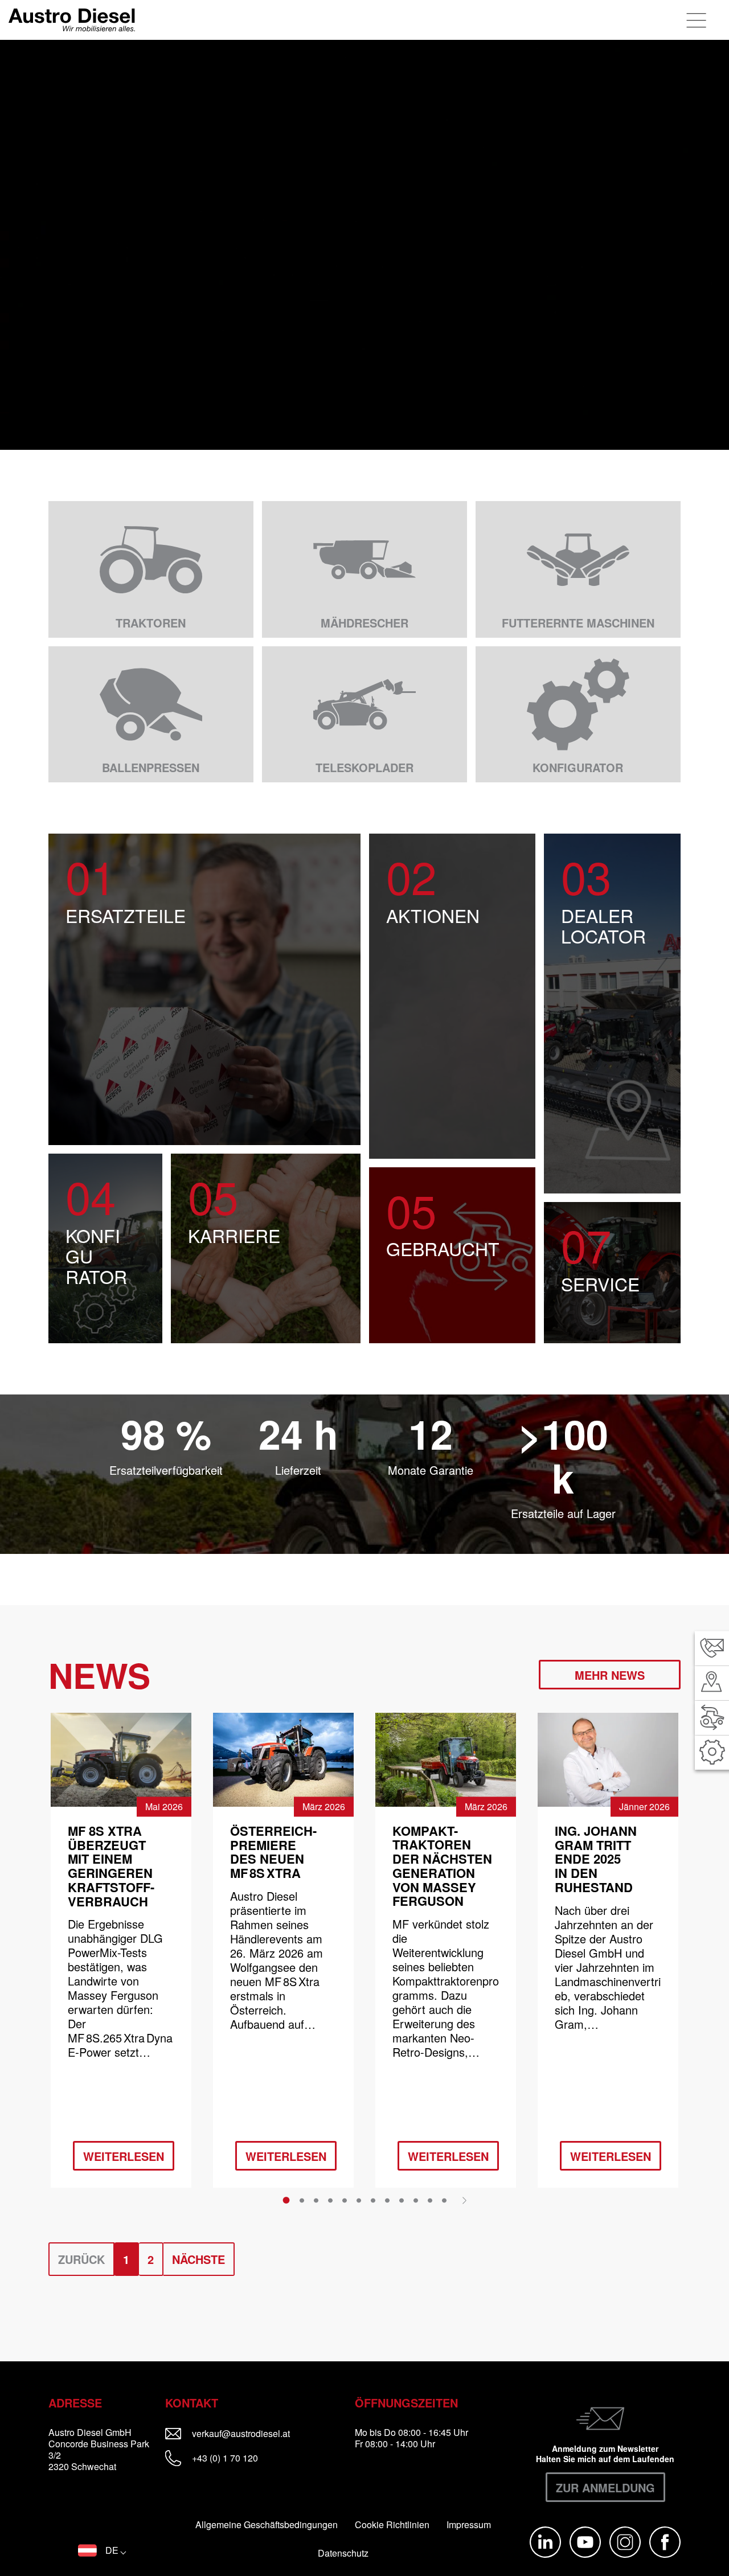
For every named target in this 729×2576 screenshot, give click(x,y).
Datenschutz (343, 2553)
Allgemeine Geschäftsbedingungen (267, 2525)
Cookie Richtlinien (392, 2525)
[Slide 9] (402, 2201)
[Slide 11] (430, 2201)
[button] (102, 2550)
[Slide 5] (345, 2201)
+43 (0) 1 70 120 (224, 2458)
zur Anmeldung (605, 2487)
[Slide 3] (316, 2201)
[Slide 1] (286, 2200)
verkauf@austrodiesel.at (268, 2433)
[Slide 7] (373, 2201)
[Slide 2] (302, 2201)
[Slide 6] (359, 2201)
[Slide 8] (387, 2201)
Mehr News (610, 1675)
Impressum (469, 2525)
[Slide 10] (416, 2201)
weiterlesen (124, 2156)
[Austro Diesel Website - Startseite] (72, 20)
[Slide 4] (330, 2201)
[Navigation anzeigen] (697, 20)
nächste (198, 2259)
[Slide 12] (444, 2201)
